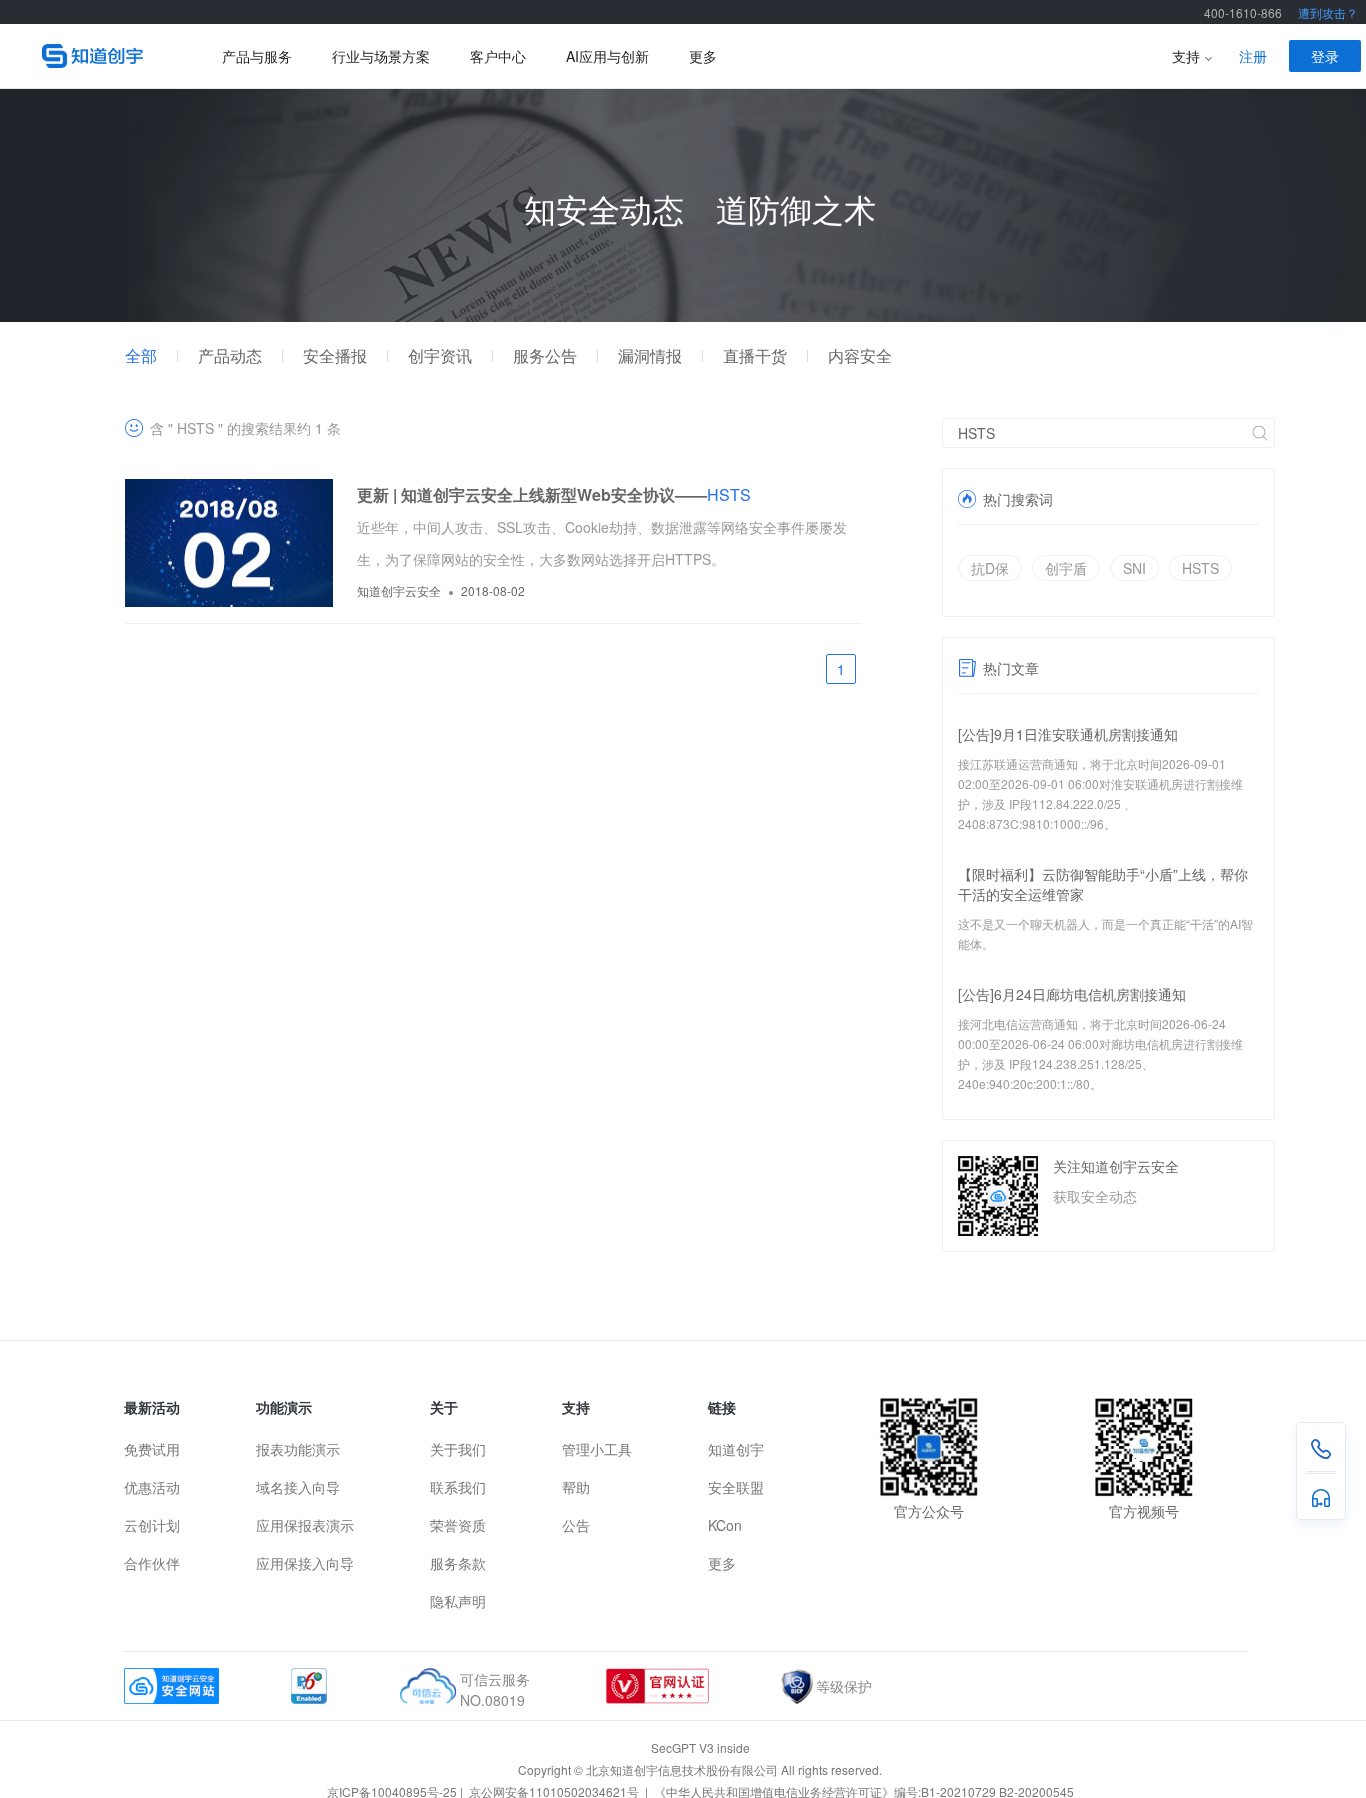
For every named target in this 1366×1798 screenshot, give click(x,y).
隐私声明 (458, 1601)
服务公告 (545, 356)
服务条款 (458, 1563)
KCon (725, 1525)
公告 (576, 1525)
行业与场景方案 (381, 56)
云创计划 (152, 1525)
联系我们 (458, 1487)
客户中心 (498, 56)
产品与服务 (257, 56)
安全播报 (335, 356)
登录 (1325, 56)
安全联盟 (736, 1487)
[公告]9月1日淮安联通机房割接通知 (1068, 734)
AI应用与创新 (607, 56)
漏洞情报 (650, 356)
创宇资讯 (440, 356)
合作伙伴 (152, 1563)
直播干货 (755, 356)
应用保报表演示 (305, 1525)
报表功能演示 (298, 1449)
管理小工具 (597, 1449)
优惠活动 (152, 1487)
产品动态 (230, 356)
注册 (1253, 56)
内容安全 (860, 356)
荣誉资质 (458, 1525)
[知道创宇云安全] (102, 56)
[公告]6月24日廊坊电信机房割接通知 (1072, 994)
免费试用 (152, 1449)
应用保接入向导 (305, 1563)
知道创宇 (736, 1449)
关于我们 (458, 1449)
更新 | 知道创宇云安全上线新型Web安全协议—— (554, 494)
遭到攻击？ (1328, 12)
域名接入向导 (298, 1487)
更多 (703, 56)
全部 (141, 356)
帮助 (576, 1487)
